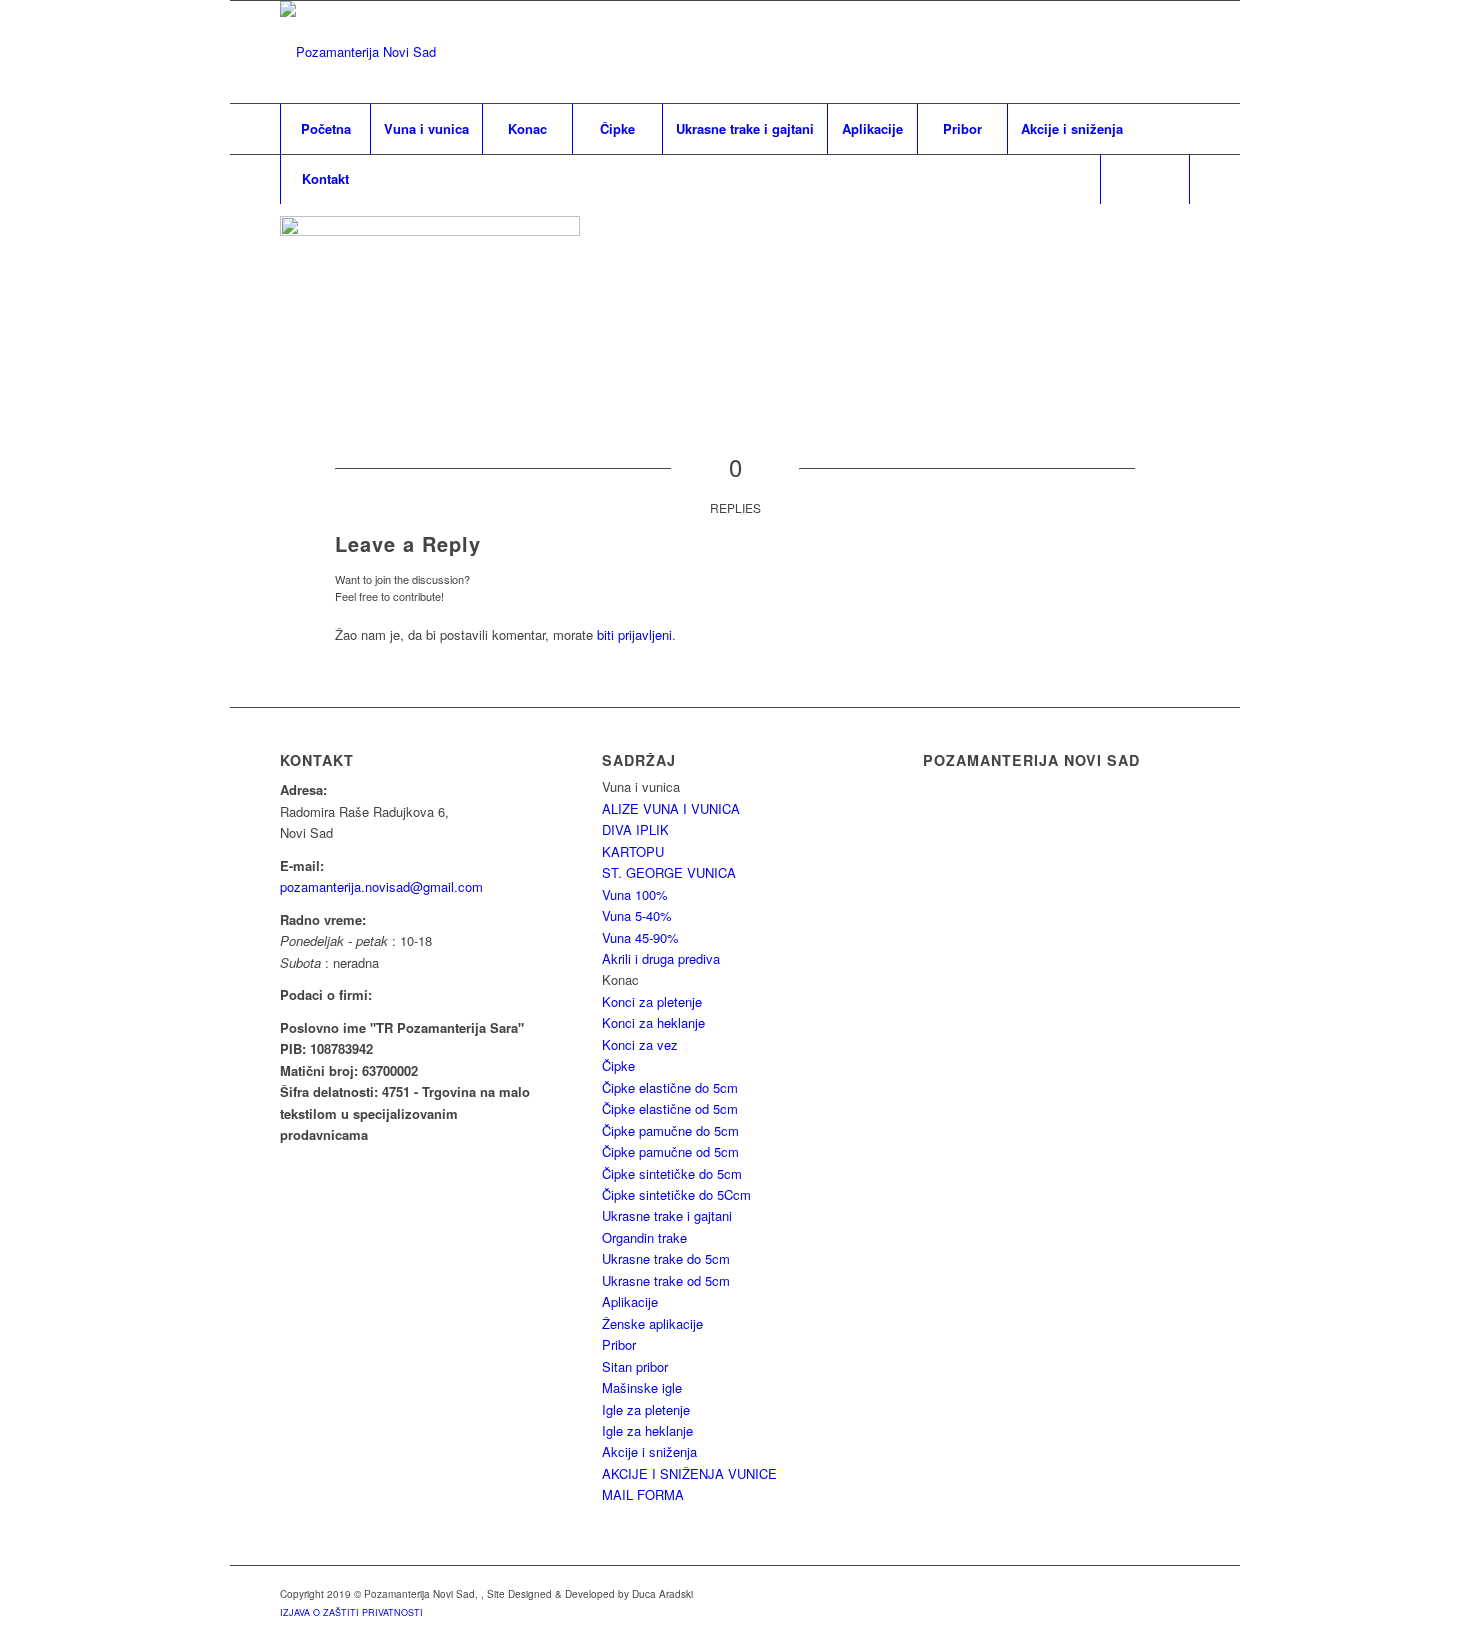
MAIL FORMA (643, 1494)
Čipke (618, 1065)
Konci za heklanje (653, 1022)
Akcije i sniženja (649, 1451)
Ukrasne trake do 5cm (666, 1258)
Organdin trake (644, 1237)
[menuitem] (325, 129)
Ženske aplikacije (652, 1323)
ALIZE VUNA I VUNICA (671, 808)
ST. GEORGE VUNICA (669, 872)
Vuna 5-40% (637, 915)
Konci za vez (640, 1044)
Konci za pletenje (652, 1001)
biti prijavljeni (634, 634)
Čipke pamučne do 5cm (670, 1130)
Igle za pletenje (646, 1409)
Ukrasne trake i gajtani (667, 1215)
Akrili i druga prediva (661, 958)
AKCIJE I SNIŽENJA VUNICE (689, 1473)
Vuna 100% (635, 894)
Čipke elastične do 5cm (670, 1087)
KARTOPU (633, 851)
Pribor (619, 1344)
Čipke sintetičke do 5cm (672, 1173)
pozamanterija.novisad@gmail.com (381, 886)
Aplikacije (630, 1301)
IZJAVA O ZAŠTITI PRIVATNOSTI (351, 1612)
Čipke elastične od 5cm (670, 1108)
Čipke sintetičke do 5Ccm (676, 1194)
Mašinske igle (642, 1387)
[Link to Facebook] (1175, 52)
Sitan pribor (635, 1366)
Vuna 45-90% (640, 937)
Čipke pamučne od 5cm (670, 1151)
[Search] (1145, 179)
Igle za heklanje (647, 1430)
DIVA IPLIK (635, 829)
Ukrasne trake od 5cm (666, 1280)
